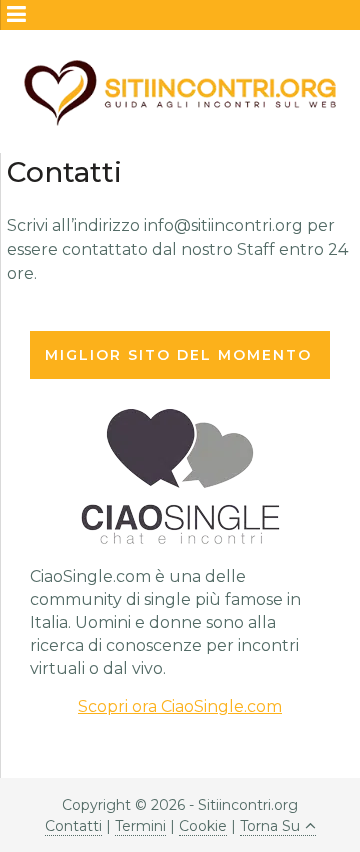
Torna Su (270, 826)
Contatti (73, 826)
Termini (140, 826)
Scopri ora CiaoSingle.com (180, 706)
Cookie (203, 826)
